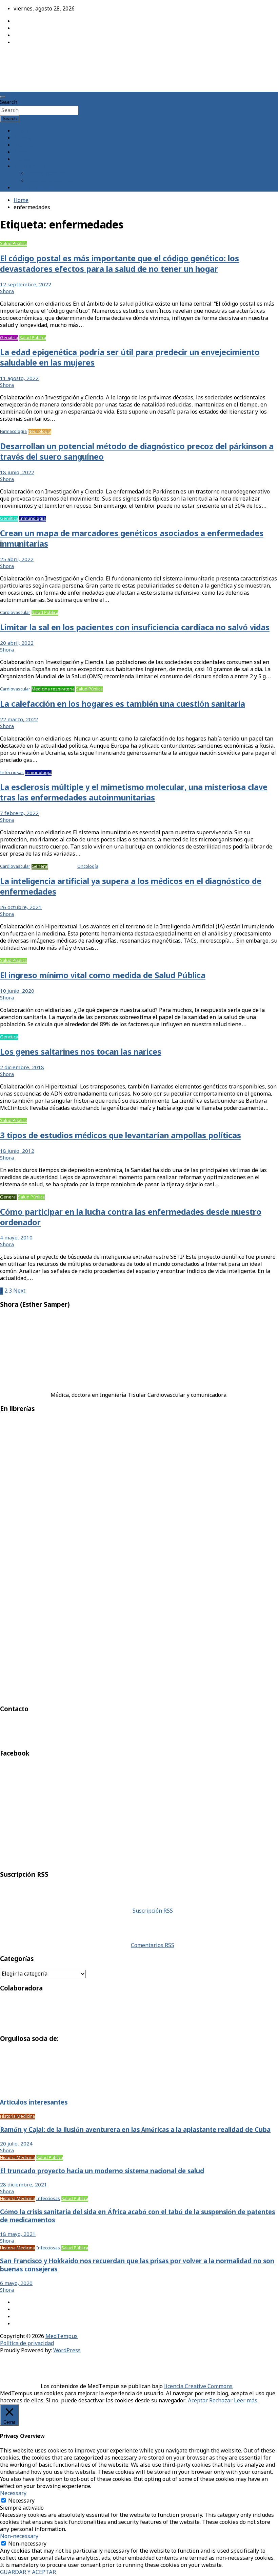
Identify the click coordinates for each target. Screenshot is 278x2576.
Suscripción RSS (153, 1911)
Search (9, 102)
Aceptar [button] (198, 2401)
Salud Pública (13, 244)
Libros (22, 160)
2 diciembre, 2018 (22, 1068)
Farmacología (13, 432)
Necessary (21, 2501)
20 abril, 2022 (17, 643)
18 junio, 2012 (17, 1151)
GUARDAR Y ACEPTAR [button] (28, 2572)
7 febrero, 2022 (19, 814)
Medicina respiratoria (53, 689)
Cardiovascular (15, 613)
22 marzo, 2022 (19, 720)
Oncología (88, 867)
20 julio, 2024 (16, 2144)
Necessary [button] (13, 2494)
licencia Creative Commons (198, 2387)
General (40, 867)
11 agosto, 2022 (19, 379)
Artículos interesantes (34, 2103)
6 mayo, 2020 (16, 2284)
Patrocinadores (46, 174)
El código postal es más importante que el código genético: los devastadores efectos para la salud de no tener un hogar (120, 264)
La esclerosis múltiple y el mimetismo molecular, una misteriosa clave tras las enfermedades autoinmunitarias (134, 793)
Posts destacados (35, 188)
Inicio (21, 131)
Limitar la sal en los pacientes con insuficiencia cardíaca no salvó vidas (135, 628)
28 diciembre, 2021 (24, 2185)
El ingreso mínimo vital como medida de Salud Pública (103, 976)
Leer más (246, 2401)
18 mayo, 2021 (18, 2234)
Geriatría (9, 338)
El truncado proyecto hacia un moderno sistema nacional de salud (102, 2172)
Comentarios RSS (153, 1946)
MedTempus (24, 58)
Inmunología (33, 519)
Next (19, 1291)
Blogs (21, 152)
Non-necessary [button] (19, 2537)
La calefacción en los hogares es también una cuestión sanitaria (123, 704)
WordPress (67, 2351)
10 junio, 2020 (17, 991)
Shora (7, 292)
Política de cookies (50, 181)
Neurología (40, 432)
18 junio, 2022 (17, 473)
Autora (22, 138)
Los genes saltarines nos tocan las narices (81, 1052)
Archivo (23, 145)
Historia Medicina (17, 2117)
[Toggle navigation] (3, 97)
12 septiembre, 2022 (26, 285)
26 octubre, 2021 (21, 908)
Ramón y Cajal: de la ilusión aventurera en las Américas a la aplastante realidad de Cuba (135, 2130)
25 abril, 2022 (17, 560)
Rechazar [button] (221, 2401)
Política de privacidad (27, 2344)
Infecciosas (12, 773)
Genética (9, 519)
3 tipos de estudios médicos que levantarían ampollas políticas (121, 1136)
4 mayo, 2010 (16, 1238)
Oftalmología (63, 867)
